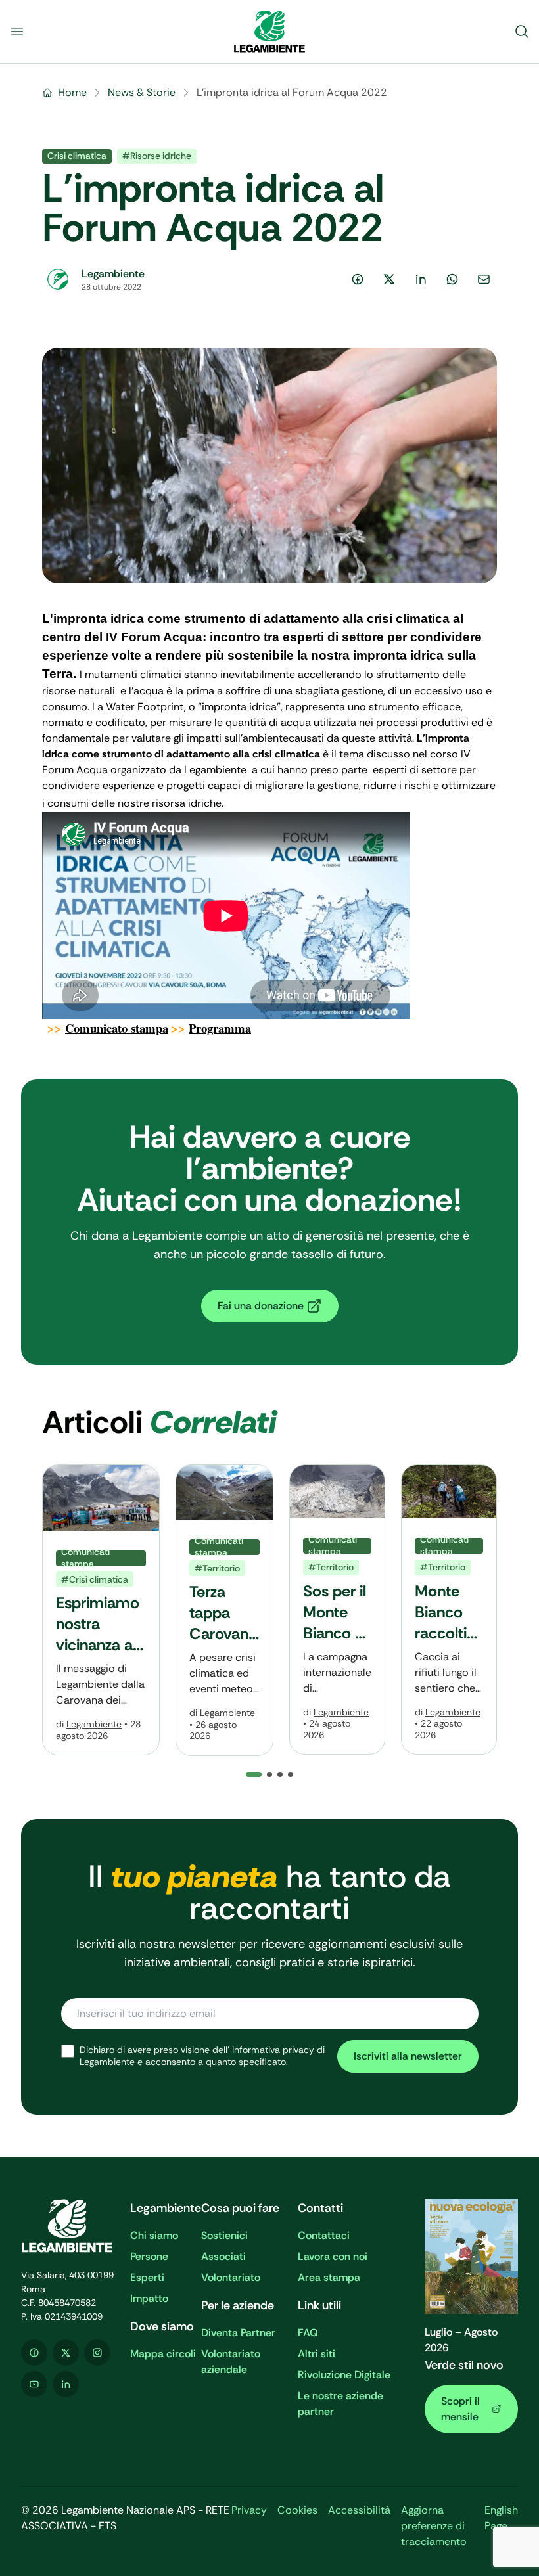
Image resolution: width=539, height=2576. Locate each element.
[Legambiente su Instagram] (97, 2353)
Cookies (297, 2510)
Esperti (147, 2277)
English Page (501, 2518)
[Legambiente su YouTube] (34, 2384)
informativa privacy (273, 2050)
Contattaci (324, 2235)
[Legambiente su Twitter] (66, 2353)
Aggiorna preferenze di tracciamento (434, 2526)
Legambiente (94, 1724)
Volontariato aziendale (231, 2361)
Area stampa (329, 2277)
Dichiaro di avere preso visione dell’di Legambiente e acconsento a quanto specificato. (202, 2056)
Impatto (149, 2298)
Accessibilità (359, 2510)
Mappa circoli (163, 2354)
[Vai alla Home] (269, 32)
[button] (269, 1774)
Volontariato (231, 2277)
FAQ (308, 2333)
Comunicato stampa (117, 1028)
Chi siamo (154, 2235)
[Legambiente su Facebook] (34, 2353)
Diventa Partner (238, 2333)
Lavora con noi (333, 2256)
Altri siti (316, 2354)
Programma (220, 1028)
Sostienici (224, 2235)
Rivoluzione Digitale (344, 2375)
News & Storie (142, 92)
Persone (149, 2256)
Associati (223, 2256)
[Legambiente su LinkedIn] (66, 2384)
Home (72, 92)
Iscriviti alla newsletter (408, 2056)
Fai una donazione (261, 1306)
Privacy (249, 2510)
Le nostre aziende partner (340, 2404)
